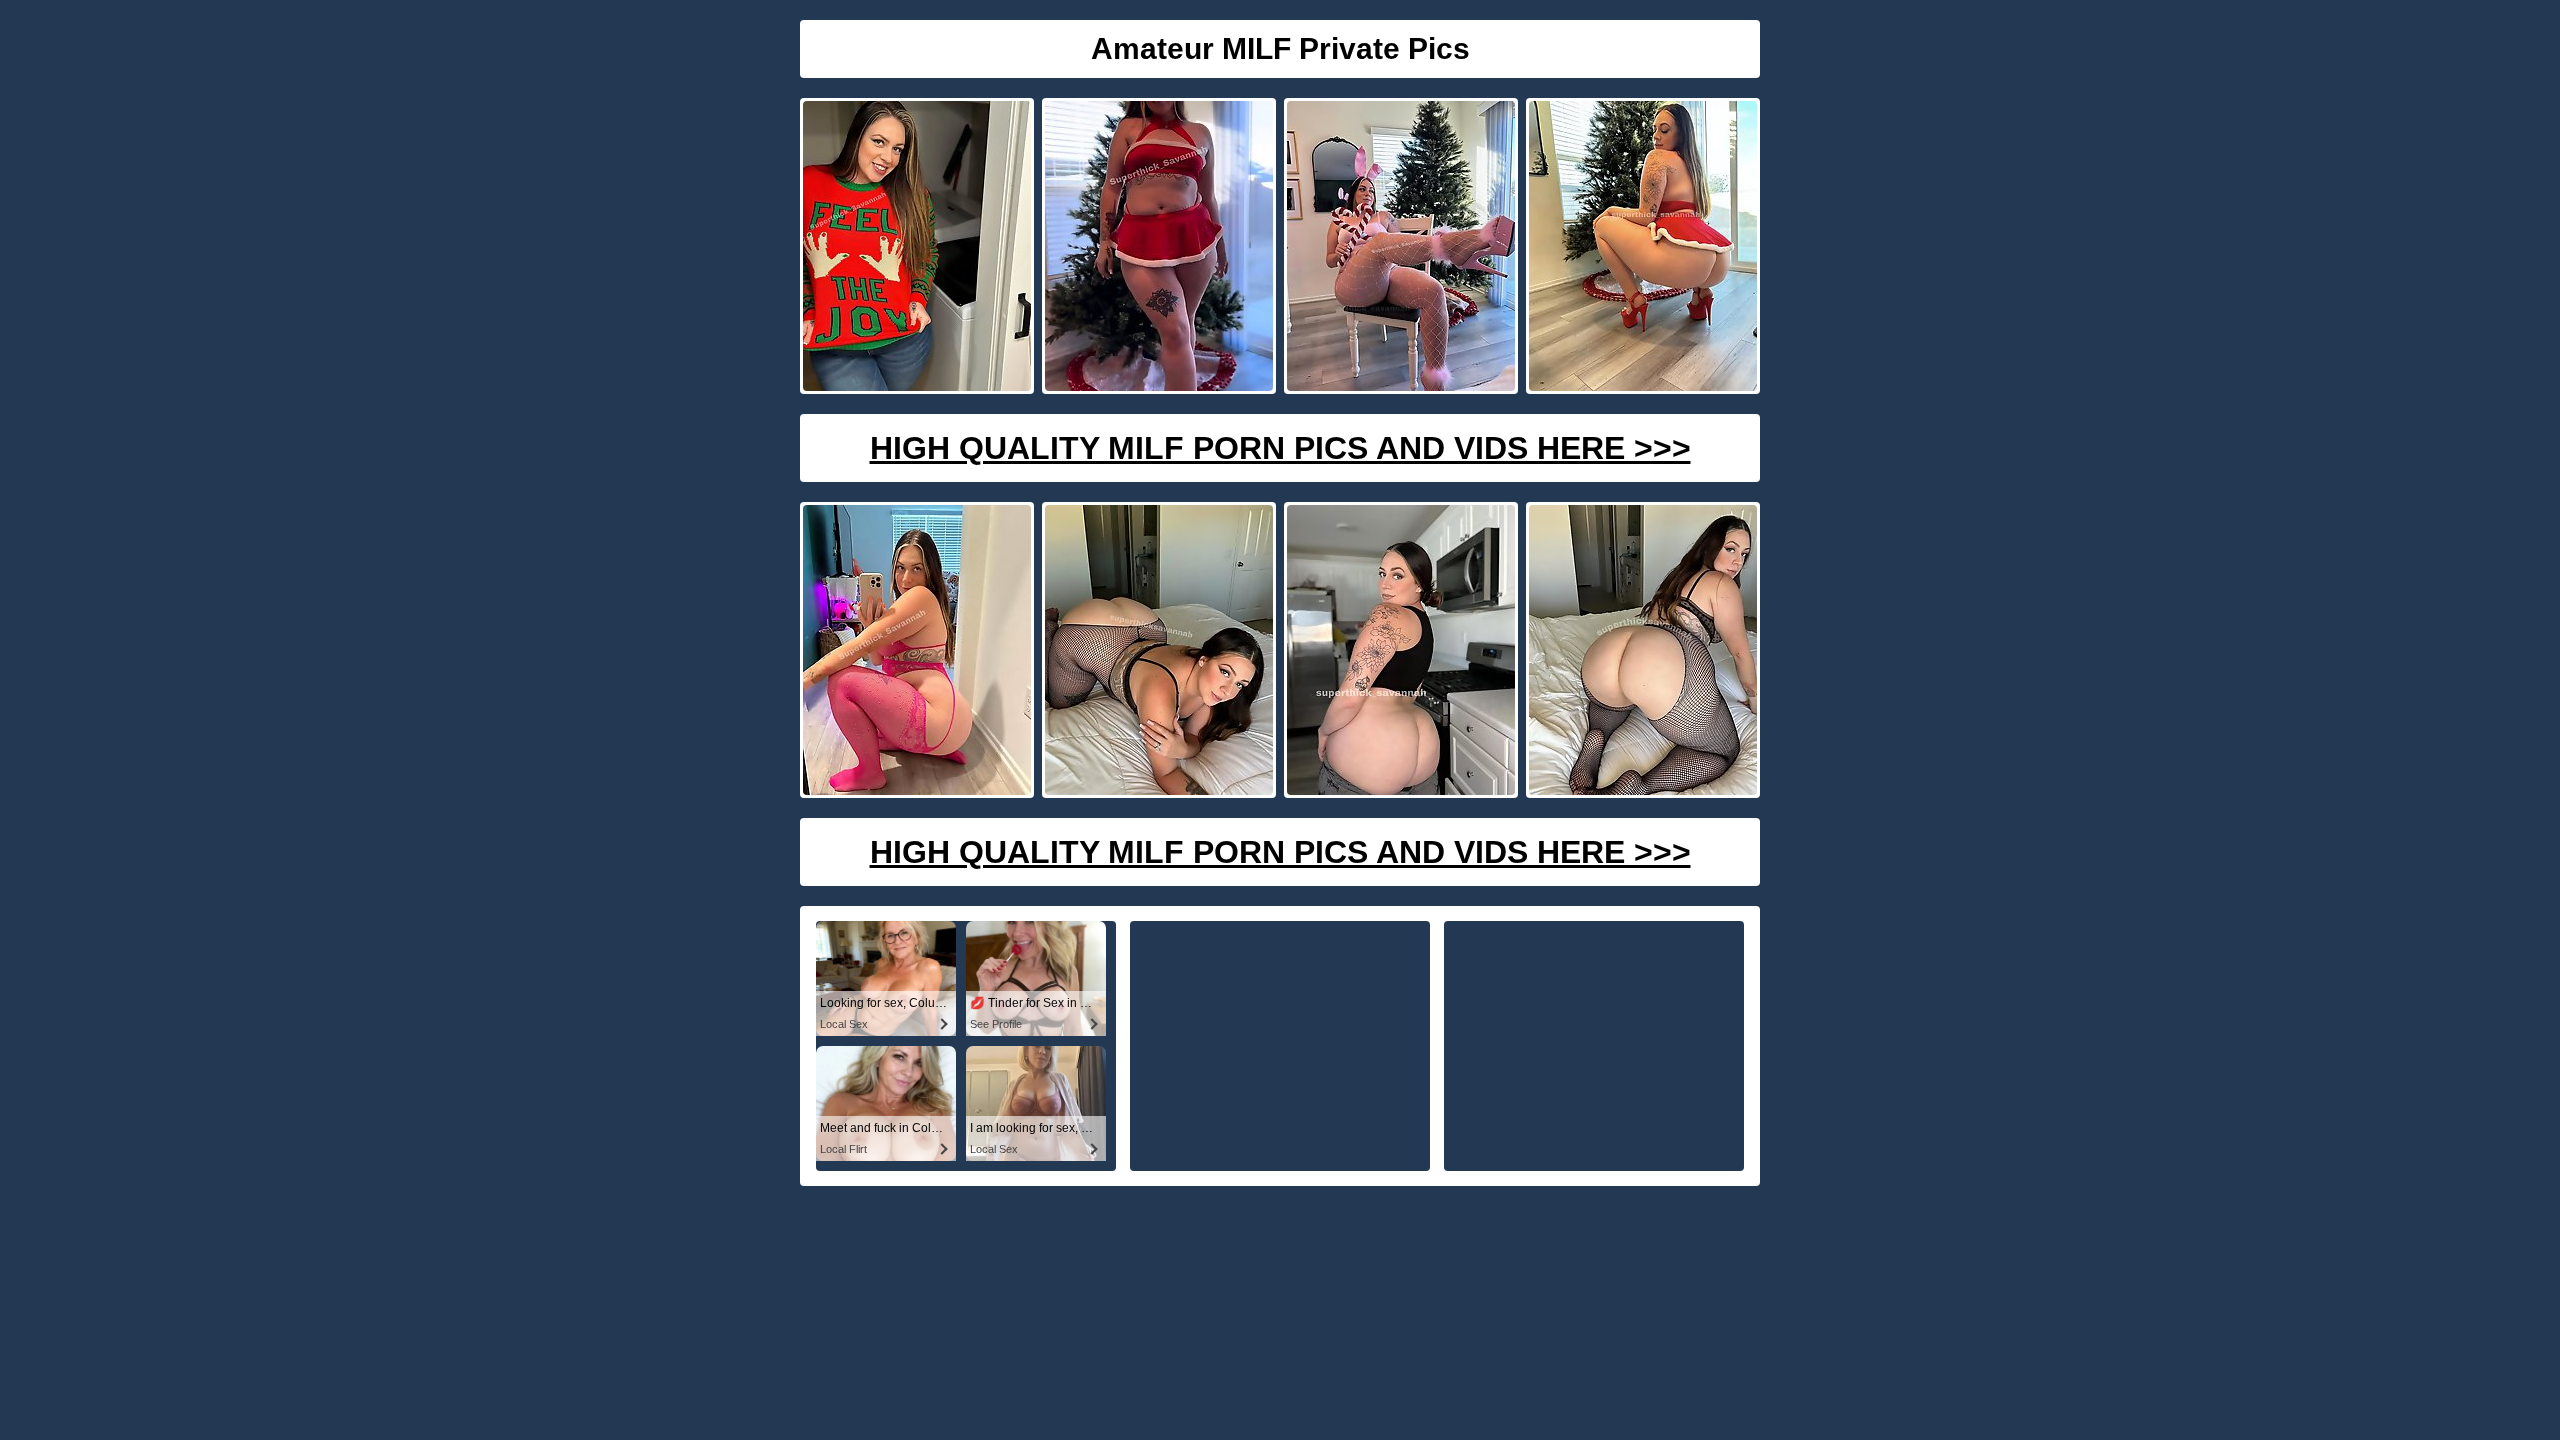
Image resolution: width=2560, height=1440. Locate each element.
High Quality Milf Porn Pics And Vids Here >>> (1280, 448)
